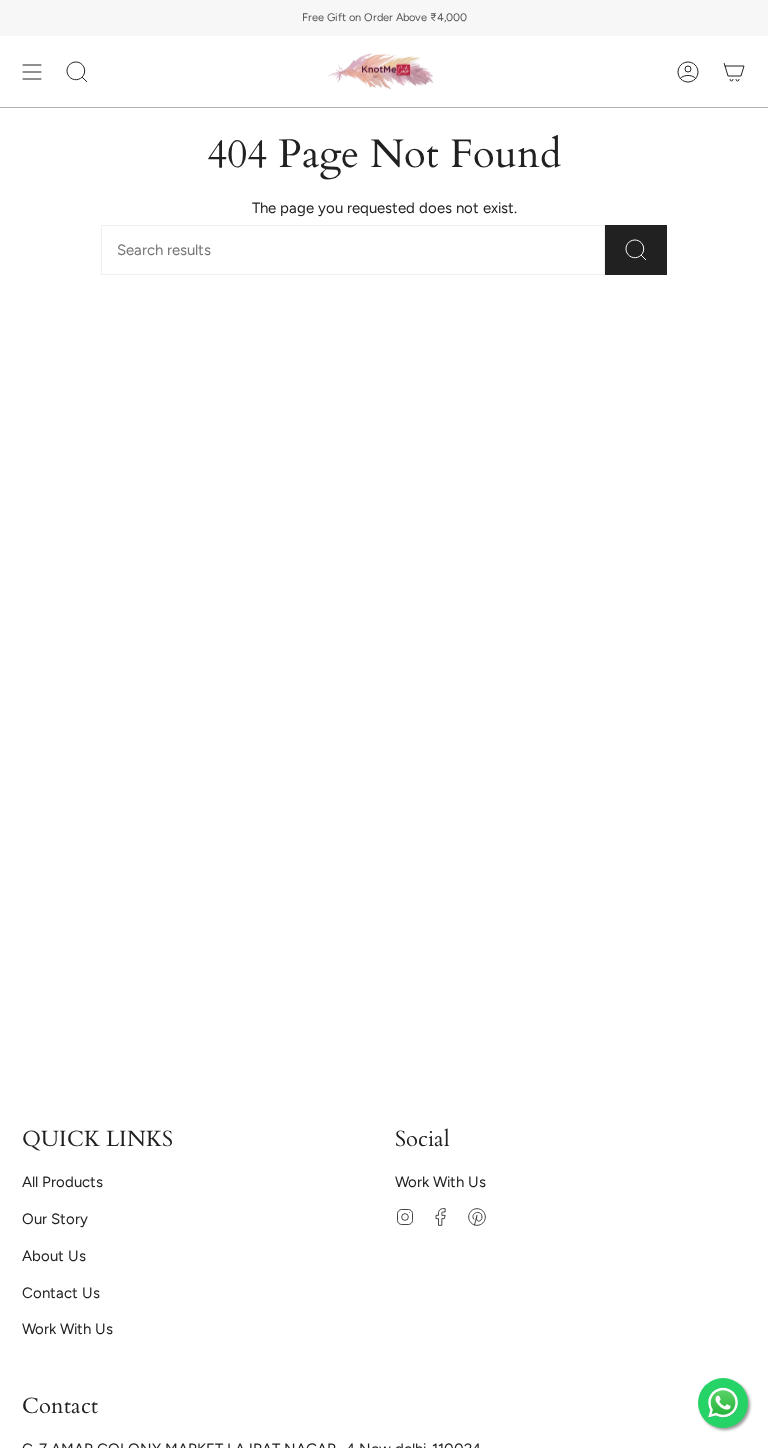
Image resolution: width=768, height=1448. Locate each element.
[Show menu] (32, 71)
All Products (62, 1182)
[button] (77, 71)
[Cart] (734, 71)
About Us (54, 1256)
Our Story (55, 1219)
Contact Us (61, 1293)
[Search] (636, 250)
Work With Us (67, 1329)
